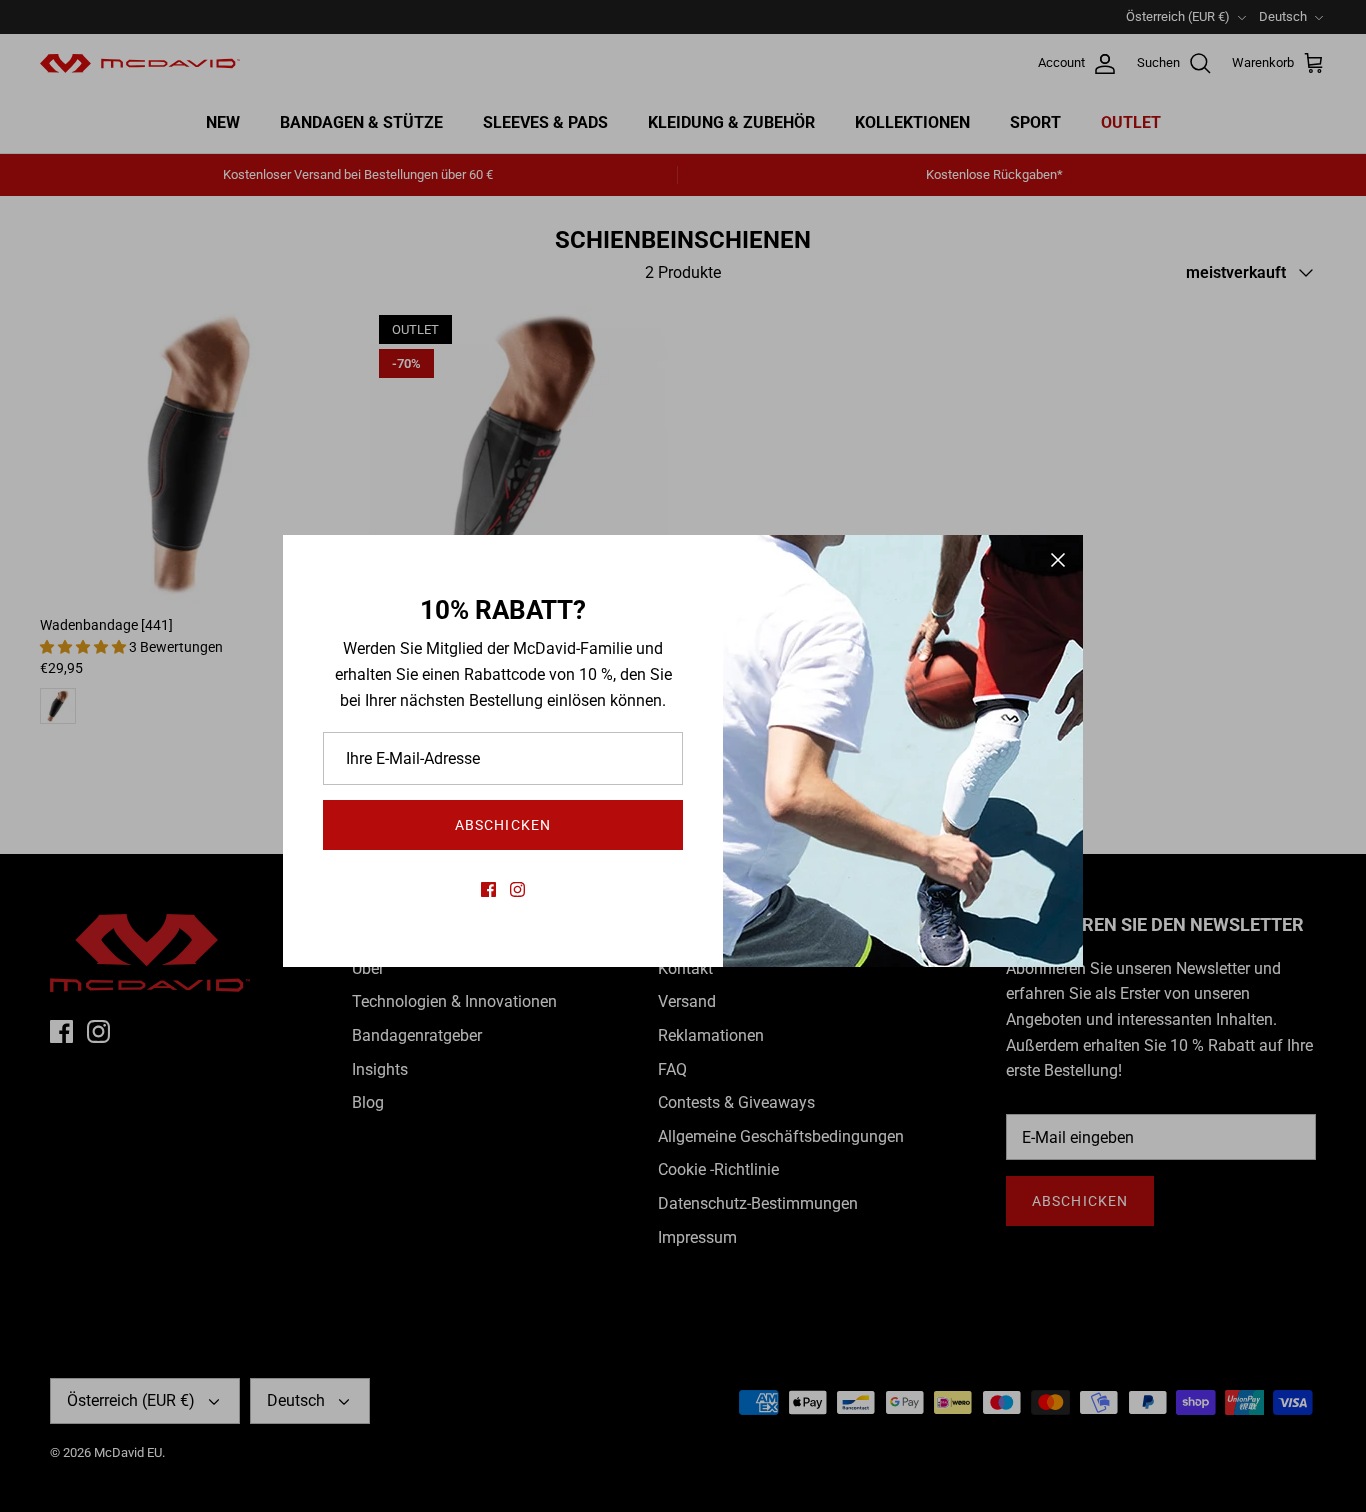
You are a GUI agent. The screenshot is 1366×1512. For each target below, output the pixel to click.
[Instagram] (517, 889)
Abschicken (503, 825)
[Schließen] (1058, 560)
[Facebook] (488, 889)
